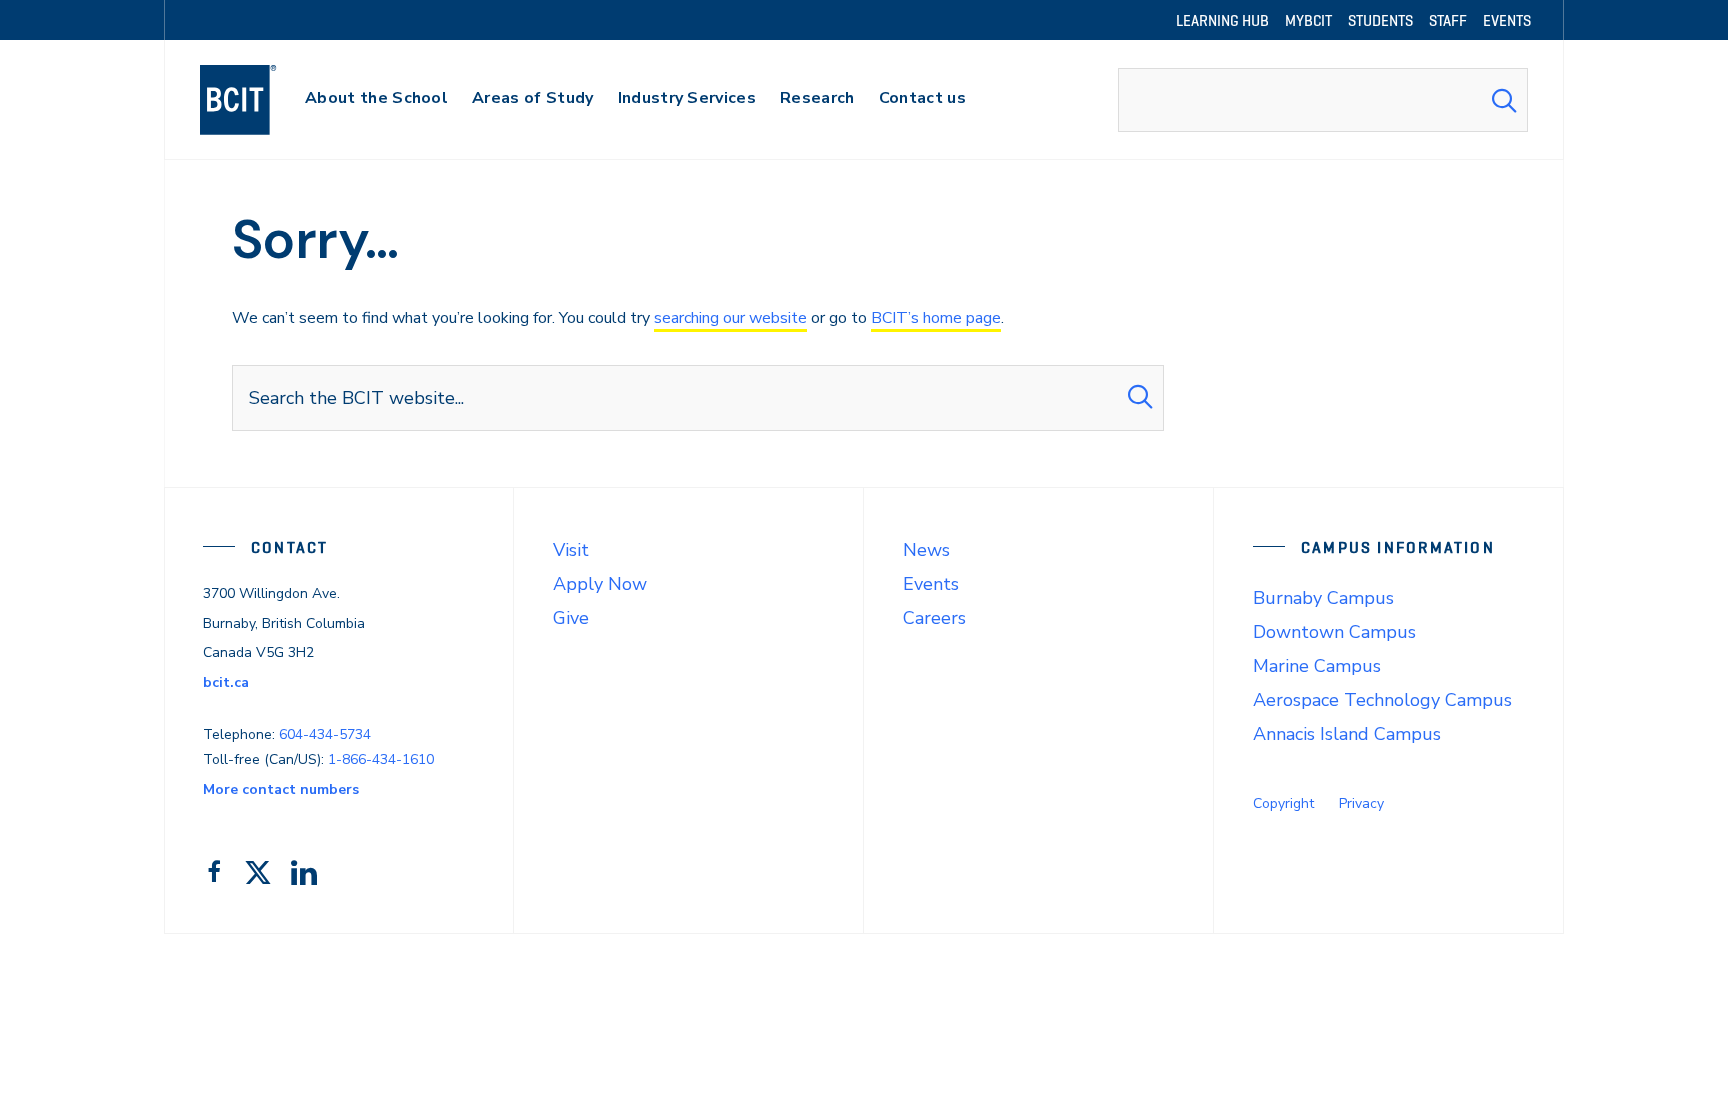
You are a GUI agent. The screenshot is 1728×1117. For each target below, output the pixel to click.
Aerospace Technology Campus (1382, 700)
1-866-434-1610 (381, 759)
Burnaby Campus (1323, 598)
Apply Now (600, 584)
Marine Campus (1317, 666)
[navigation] (257, 100)
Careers (934, 618)
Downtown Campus (1334, 632)
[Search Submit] (1504, 100)
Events (931, 584)
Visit (571, 550)
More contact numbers (281, 789)
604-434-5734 (325, 734)
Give (571, 618)
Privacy (1361, 803)
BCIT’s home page (936, 318)
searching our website (730, 318)
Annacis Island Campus (1347, 734)
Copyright (1283, 803)
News (926, 550)
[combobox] (1323, 100)
